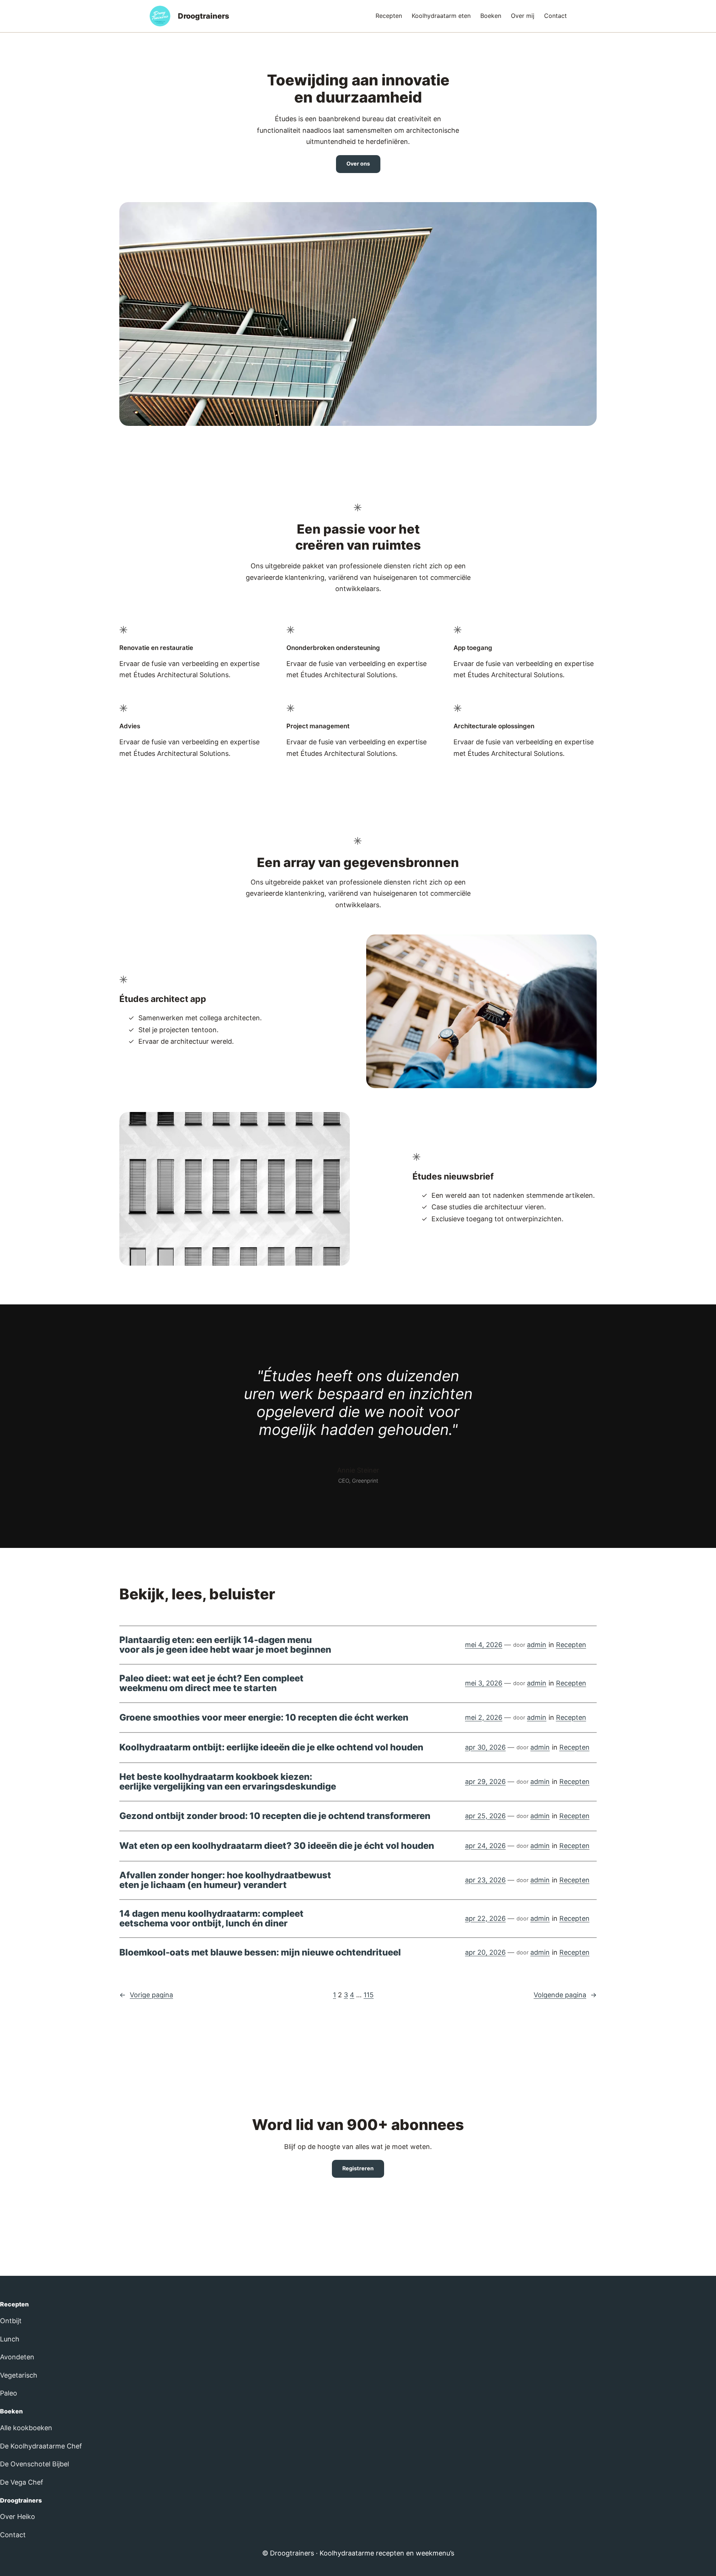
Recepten (571, 1645)
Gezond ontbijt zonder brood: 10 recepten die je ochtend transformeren (275, 1816)
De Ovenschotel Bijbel (34, 2464)
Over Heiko (18, 2517)
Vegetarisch (19, 2375)
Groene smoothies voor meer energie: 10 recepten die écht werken (264, 1718)
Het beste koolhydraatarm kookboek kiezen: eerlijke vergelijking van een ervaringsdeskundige (228, 1782)
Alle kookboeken (26, 2428)
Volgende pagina (565, 1995)
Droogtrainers (204, 16)
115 (369, 1995)
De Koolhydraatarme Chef (41, 2446)
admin (537, 1645)
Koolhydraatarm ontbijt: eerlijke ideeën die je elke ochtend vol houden (271, 1747)
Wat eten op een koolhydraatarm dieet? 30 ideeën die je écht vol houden (277, 1846)
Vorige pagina (146, 1995)
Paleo (9, 2393)
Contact (13, 2535)
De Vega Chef (22, 2482)
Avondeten (17, 2357)
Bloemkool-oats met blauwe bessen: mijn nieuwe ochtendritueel (260, 1953)
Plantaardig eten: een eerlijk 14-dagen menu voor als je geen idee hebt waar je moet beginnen (225, 1645)
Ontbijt (11, 2321)
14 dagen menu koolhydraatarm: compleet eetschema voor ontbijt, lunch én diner (211, 1919)
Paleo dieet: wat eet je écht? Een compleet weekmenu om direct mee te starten (211, 1683)
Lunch (10, 2339)
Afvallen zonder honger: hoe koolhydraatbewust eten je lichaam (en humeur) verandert (225, 1880)
